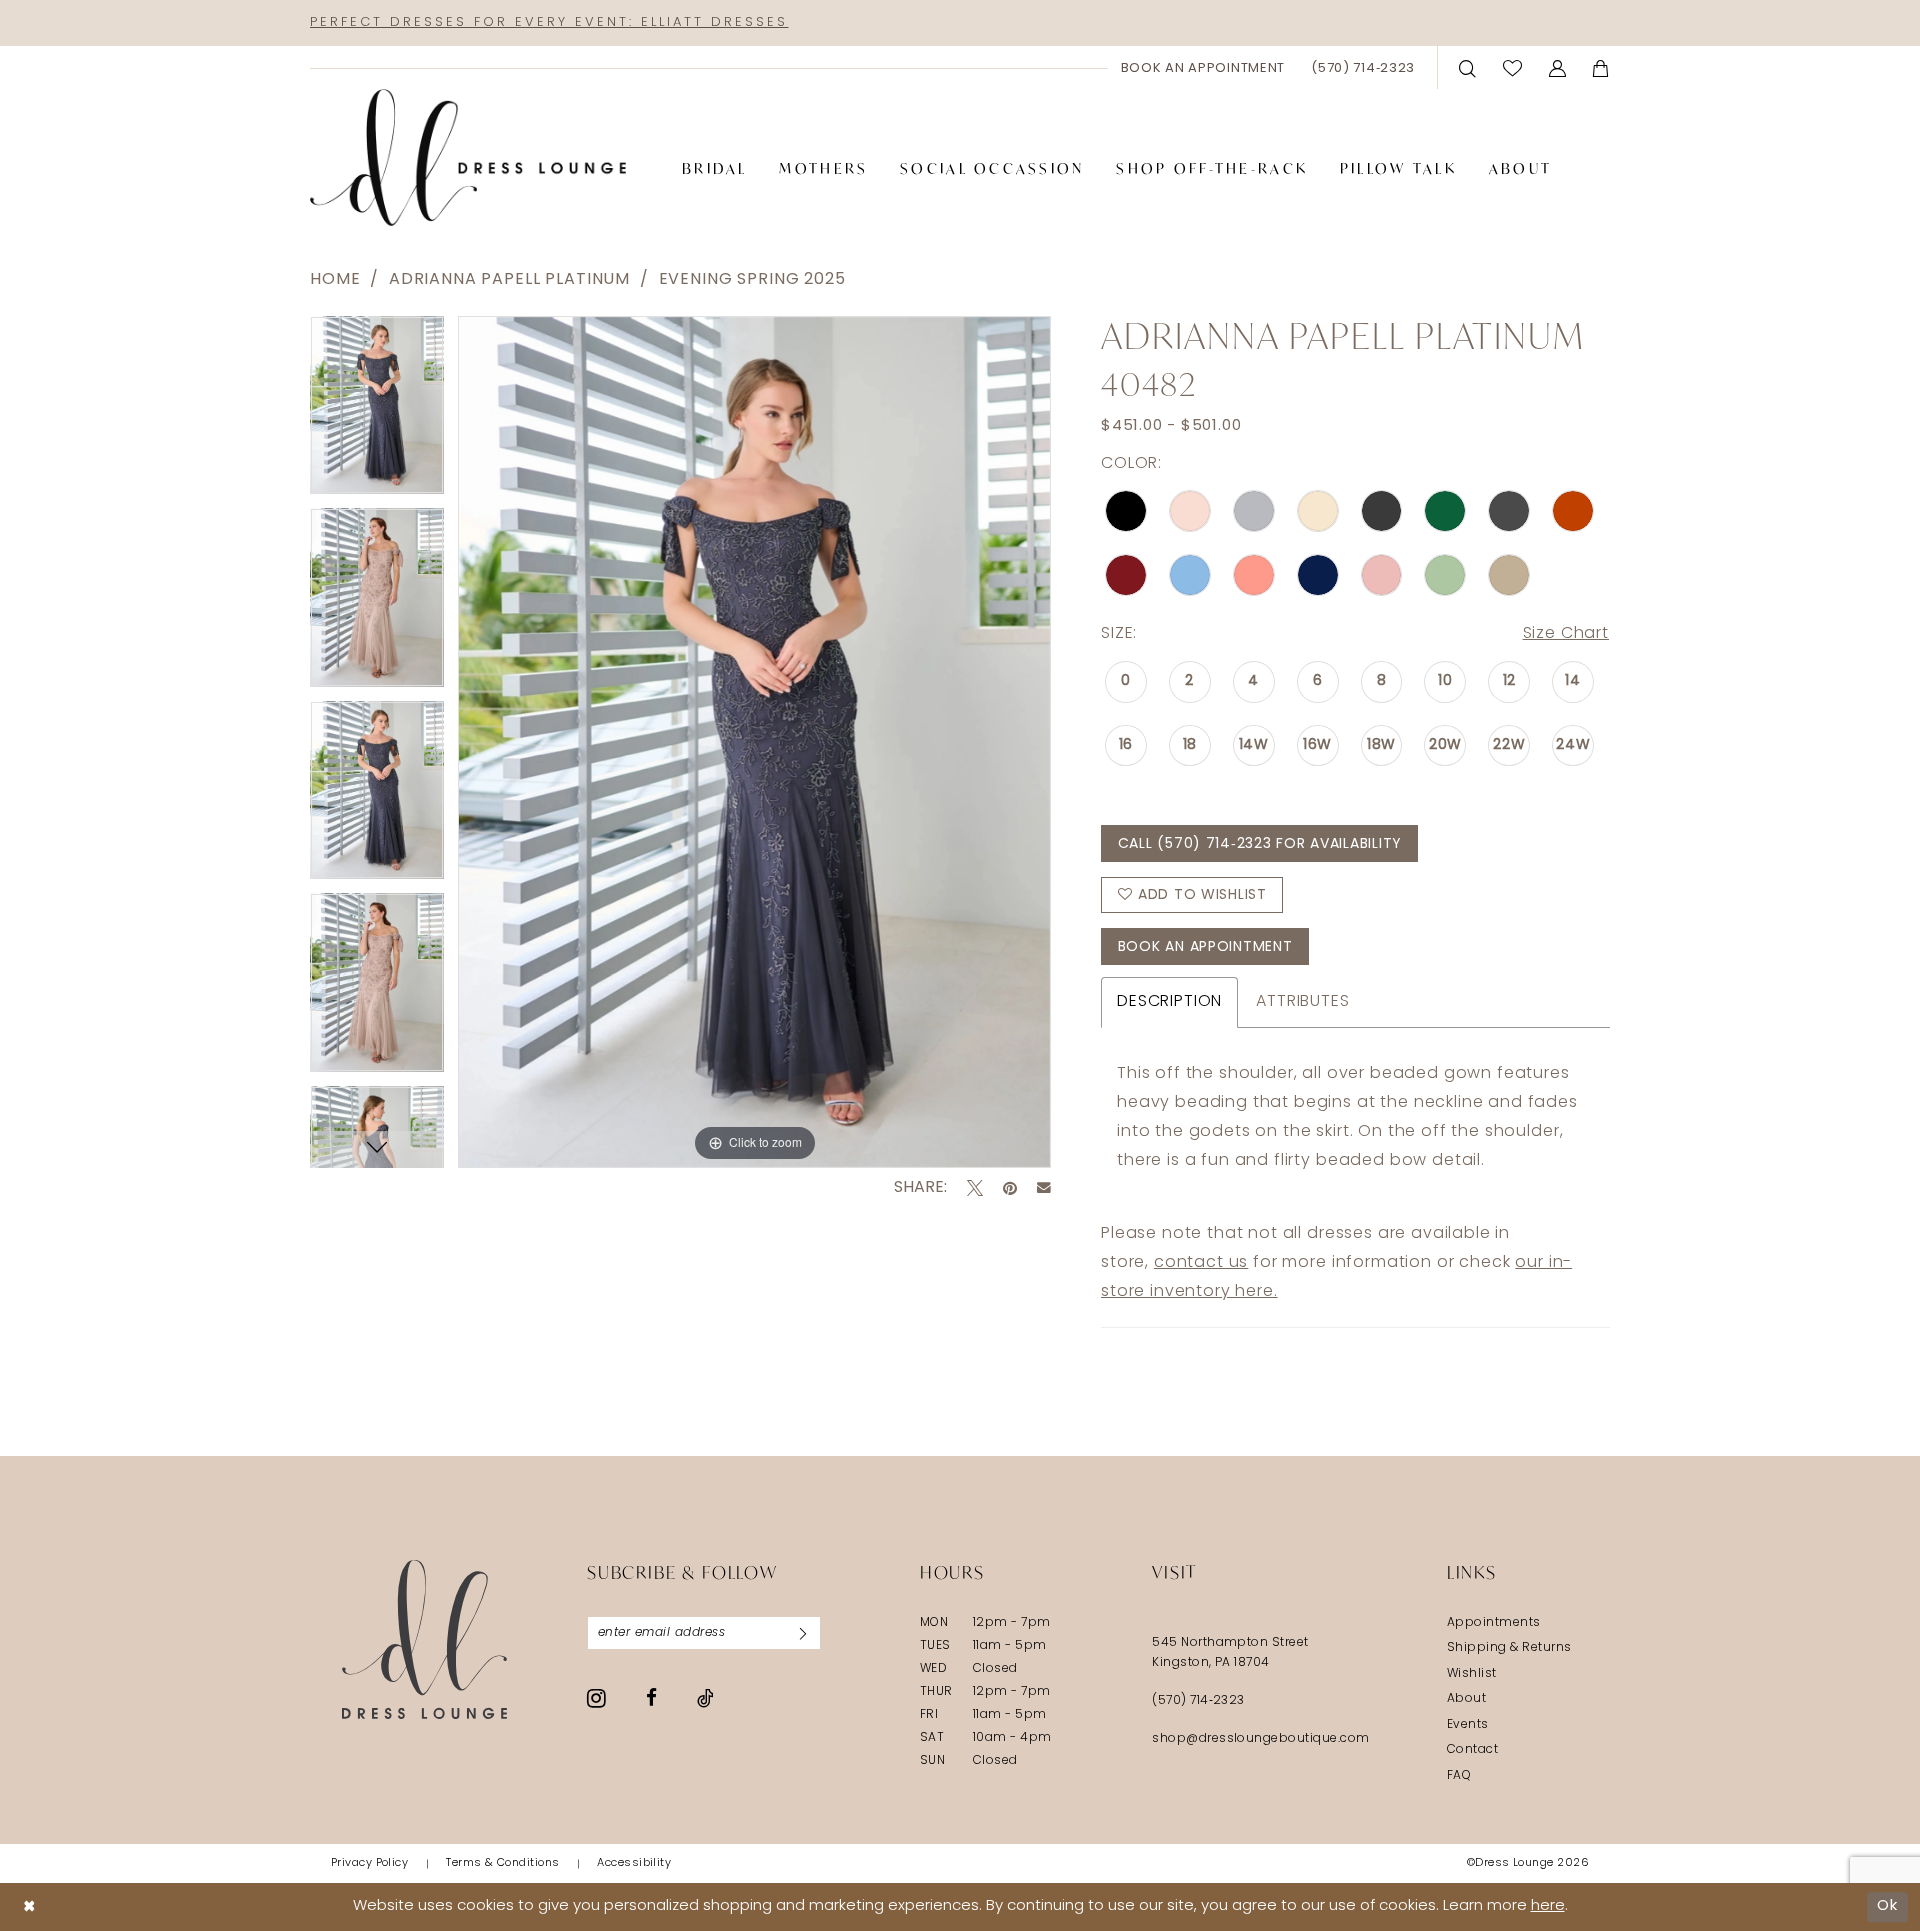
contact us (1201, 1263)
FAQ (1459, 1776)
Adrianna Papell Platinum (509, 280)
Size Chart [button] (1566, 634)
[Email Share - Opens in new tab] (1044, 1188)
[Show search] (1468, 67)
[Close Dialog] (29, 1907)
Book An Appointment (1205, 947)
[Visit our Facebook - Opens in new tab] (651, 1697)
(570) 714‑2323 (1198, 1701)
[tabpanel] (377, 412)
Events (1468, 1725)
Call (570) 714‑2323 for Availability (1260, 844)
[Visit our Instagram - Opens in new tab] (596, 1698)
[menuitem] (1203, 68)
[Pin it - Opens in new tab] (1010, 1188)
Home (335, 280)
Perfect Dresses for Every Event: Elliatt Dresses (549, 22)
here (1548, 1906)
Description (1169, 1002)
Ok (1887, 1906)
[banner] (468, 158)
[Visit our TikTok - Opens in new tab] (705, 1698)
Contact (1472, 1750)
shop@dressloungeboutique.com (1261, 1739)
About (1466, 1699)
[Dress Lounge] (424, 1639)
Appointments (1494, 1623)
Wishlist (1472, 1674)
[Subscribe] (803, 1633)
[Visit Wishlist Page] (1513, 67)
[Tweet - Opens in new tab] (975, 1188)
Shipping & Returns (1509, 1648)
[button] (1558, 67)
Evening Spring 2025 (752, 280)
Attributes (1302, 1002)
